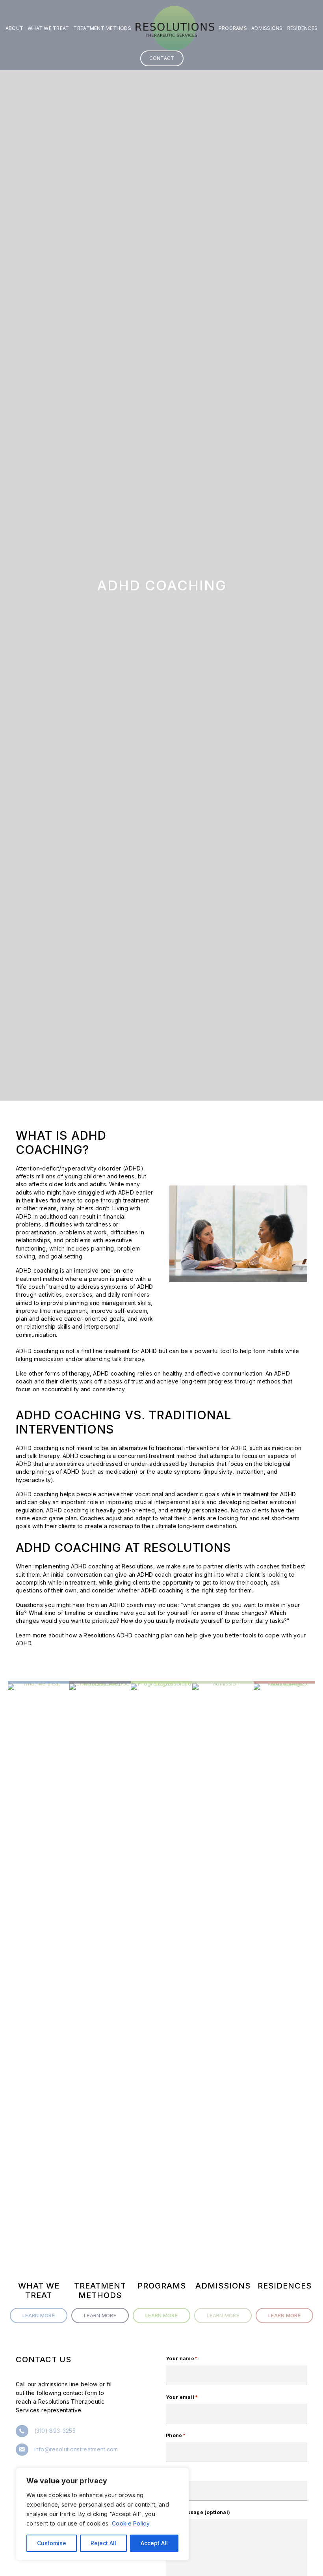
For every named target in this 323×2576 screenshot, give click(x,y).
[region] (102, 2514)
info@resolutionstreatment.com (76, 2449)
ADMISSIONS (267, 28)
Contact (162, 58)
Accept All (154, 2543)
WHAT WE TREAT (48, 28)
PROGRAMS (233, 28)
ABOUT (14, 28)
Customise (52, 2543)
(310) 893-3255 (55, 2431)
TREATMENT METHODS (102, 28)
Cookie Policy (131, 2523)
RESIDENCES (303, 28)
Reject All (103, 2543)
